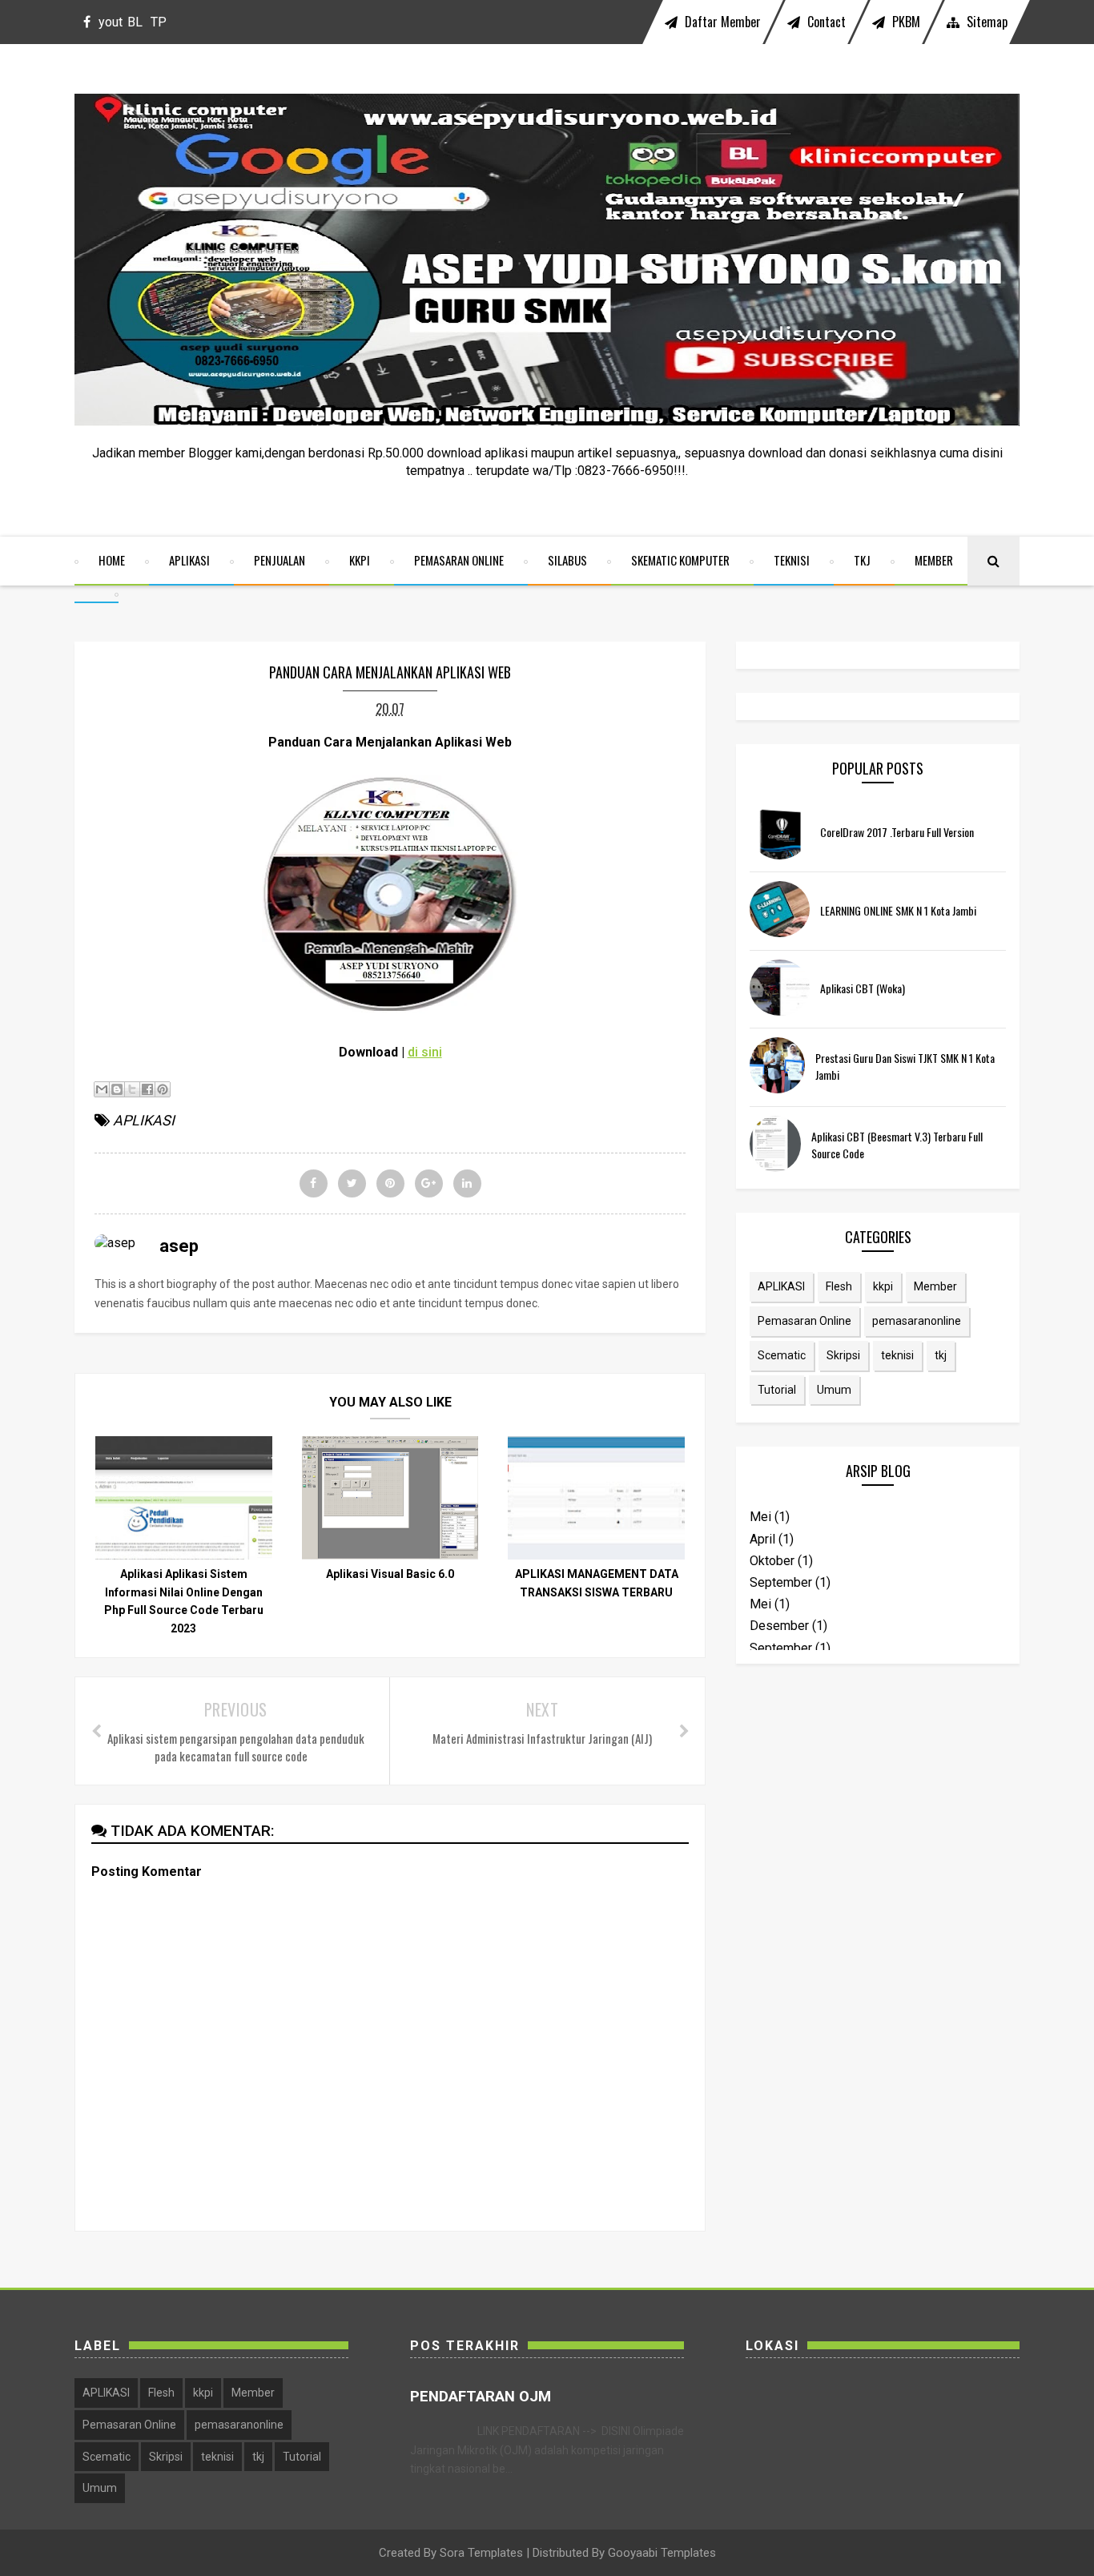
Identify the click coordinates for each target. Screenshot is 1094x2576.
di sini (425, 1052)
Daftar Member (721, 22)
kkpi (883, 1286)
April (762, 1539)
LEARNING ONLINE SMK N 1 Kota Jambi (898, 910)
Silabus (567, 560)
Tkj (862, 560)
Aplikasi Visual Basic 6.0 (390, 1574)
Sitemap (985, 22)
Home (112, 560)
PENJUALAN (280, 560)
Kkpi (360, 560)
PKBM (905, 22)
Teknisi (792, 560)
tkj (941, 1355)
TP (159, 22)
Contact (825, 22)
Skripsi (843, 1355)
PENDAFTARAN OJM (481, 2397)
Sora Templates (481, 2553)
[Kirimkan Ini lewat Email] (102, 1089)
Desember (779, 1626)
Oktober (772, 1561)
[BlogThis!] (117, 1089)
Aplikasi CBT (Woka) (863, 988)
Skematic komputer (680, 560)
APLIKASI (144, 1120)
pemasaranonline (917, 1321)
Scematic (782, 1355)
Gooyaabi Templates (662, 2553)
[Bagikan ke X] (132, 1089)
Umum (834, 1390)
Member (934, 560)
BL (135, 22)
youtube (111, 29)
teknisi (897, 1355)
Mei (760, 1517)
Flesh (839, 1286)
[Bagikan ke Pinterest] (163, 1089)
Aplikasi (189, 560)
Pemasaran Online (459, 560)
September (781, 1582)
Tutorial (777, 1390)
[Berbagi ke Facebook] (147, 1089)
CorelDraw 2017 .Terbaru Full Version (897, 832)
